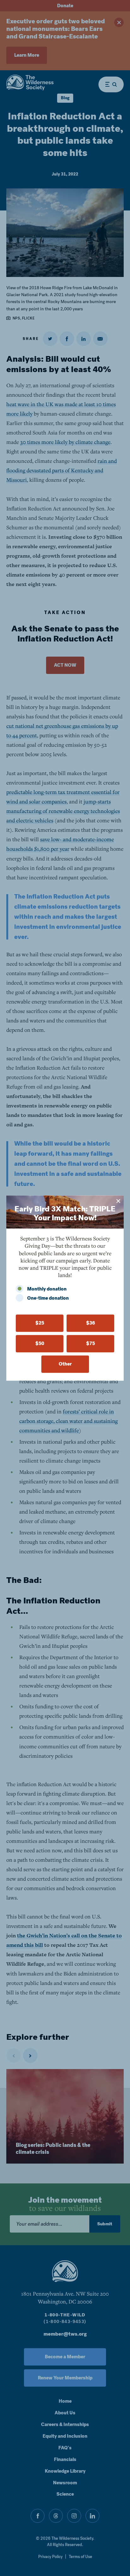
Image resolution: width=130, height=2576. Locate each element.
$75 (91, 1343)
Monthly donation (47, 1289)
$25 (40, 1323)
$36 (91, 1323)
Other (65, 1364)
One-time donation (48, 1298)
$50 (40, 1343)
